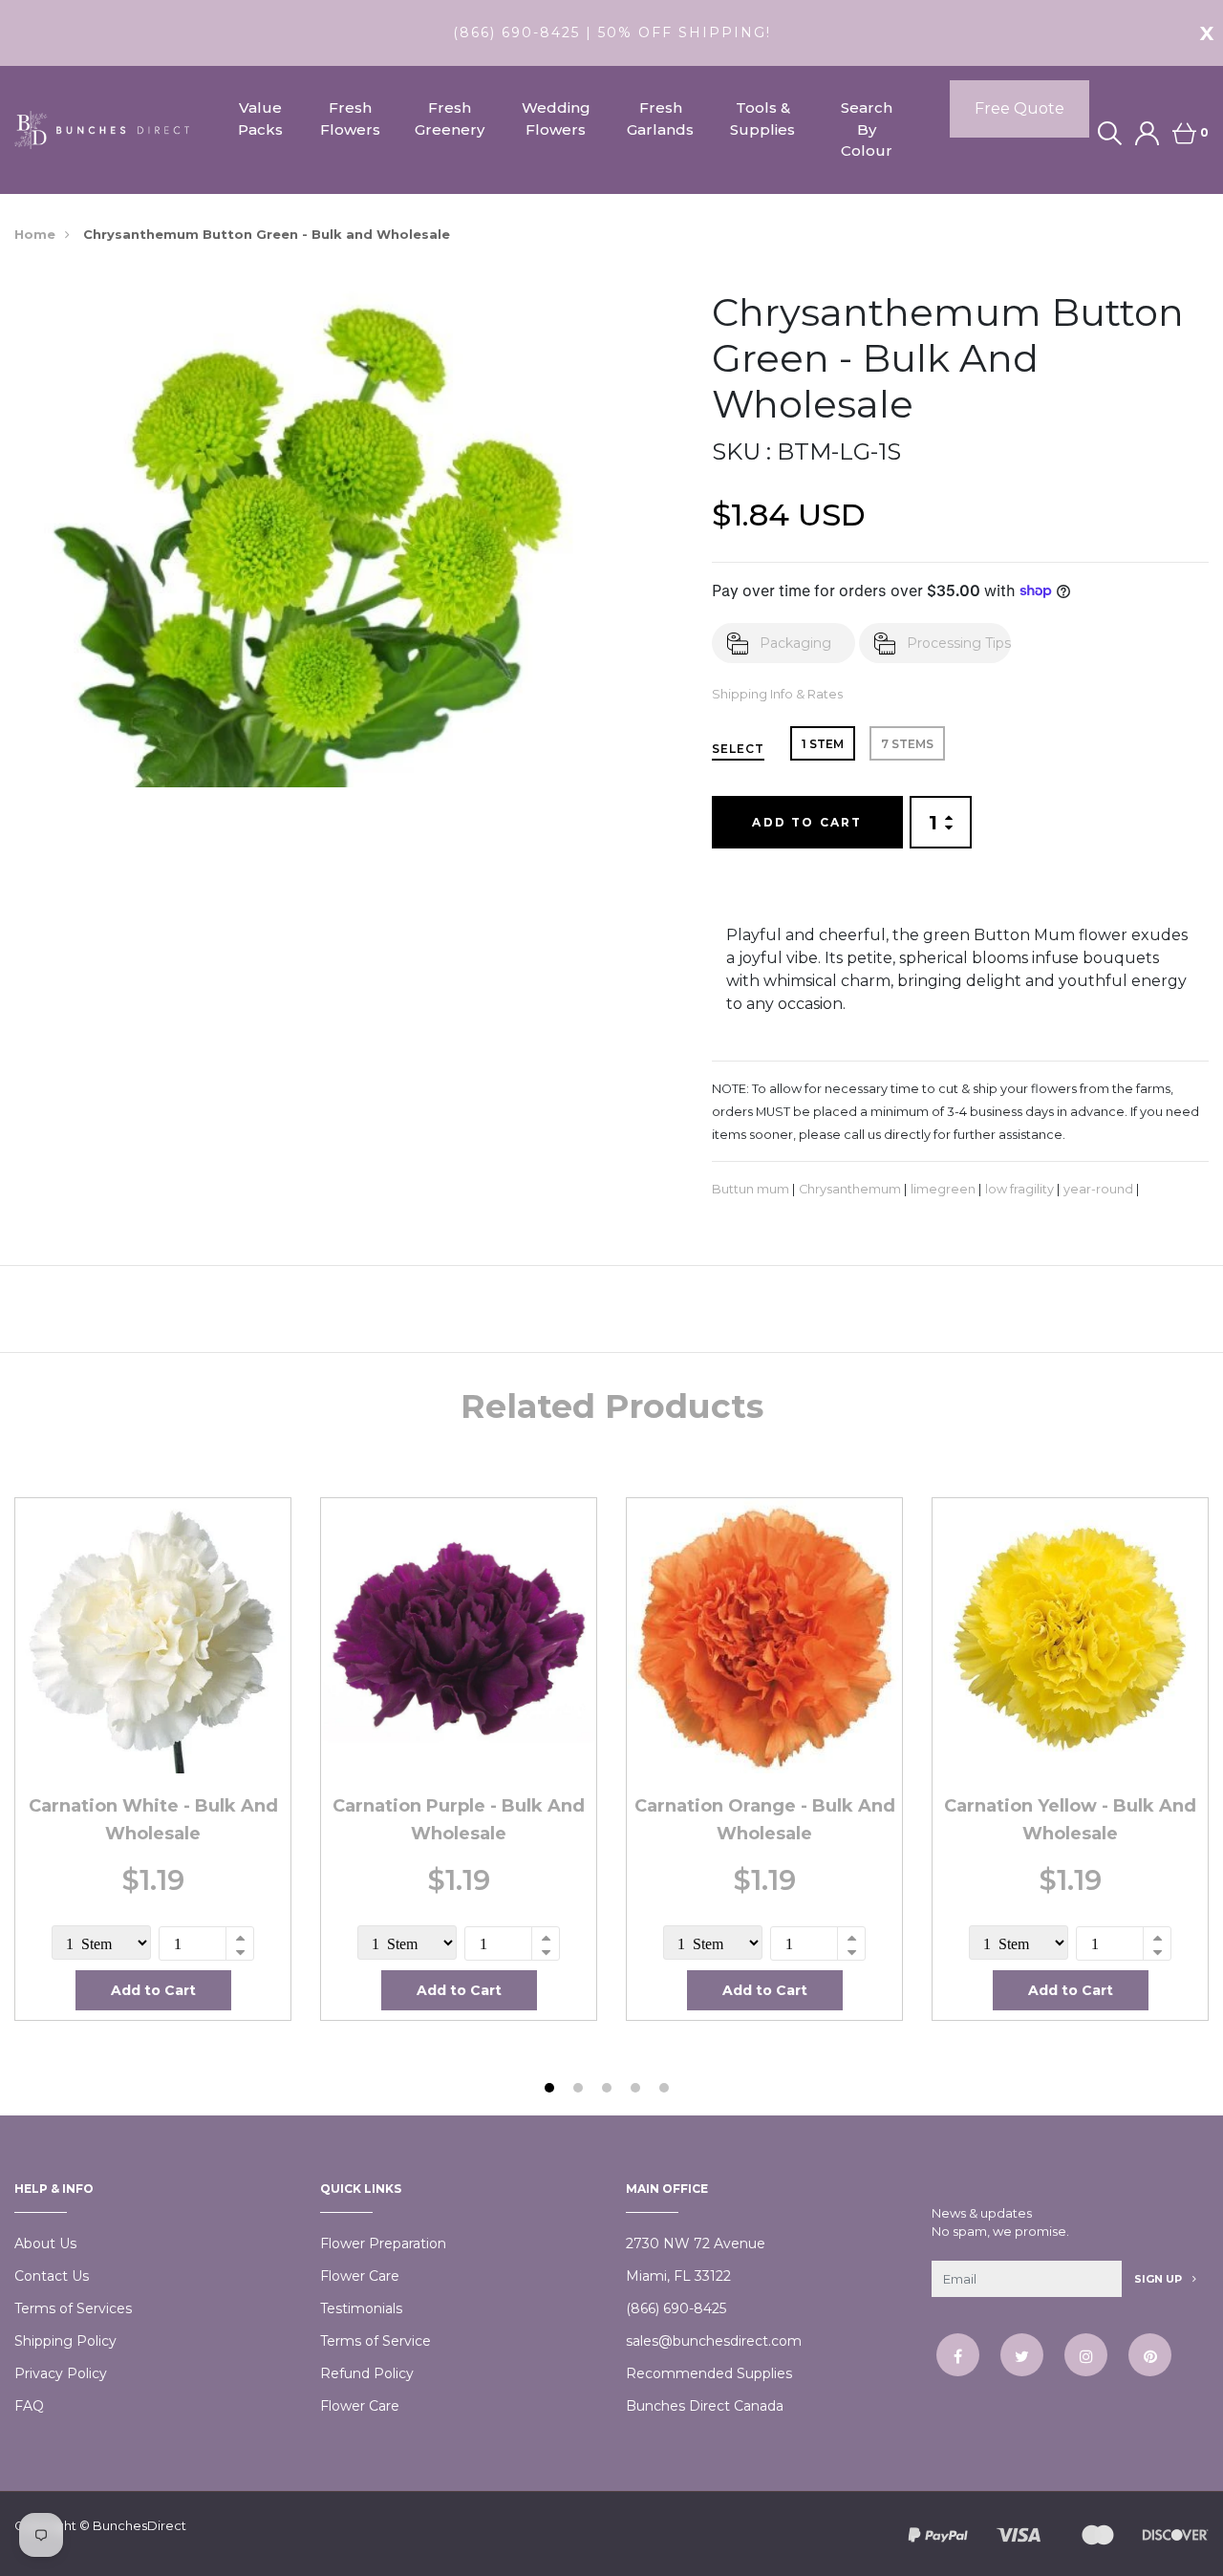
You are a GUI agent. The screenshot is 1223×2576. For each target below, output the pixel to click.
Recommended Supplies (709, 2373)
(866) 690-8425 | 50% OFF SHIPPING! (612, 32)
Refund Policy (367, 2373)
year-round (1098, 1189)
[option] (153, 1759)
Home (35, 234)
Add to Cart (807, 822)
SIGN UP (1159, 2279)
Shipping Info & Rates (777, 694)
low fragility (1019, 1189)
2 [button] (580, 2090)
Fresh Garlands (660, 118)
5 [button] (666, 2090)
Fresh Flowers (350, 118)
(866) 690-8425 (676, 2308)
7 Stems (907, 744)
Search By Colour (867, 129)
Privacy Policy (61, 2373)
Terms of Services (73, 2308)
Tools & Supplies (762, 118)
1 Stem (823, 744)
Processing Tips (959, 643)
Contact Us (52, 2276)
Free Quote (1019, 108)
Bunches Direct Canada (705, 2406)
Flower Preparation (383, 2243)
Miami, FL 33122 (678, 2276)
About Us (45, 2243)
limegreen (943, 1189)
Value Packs (260, 118)
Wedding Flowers (556, 118)
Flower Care (360, 2276)
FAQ (29, 2406)
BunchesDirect (139, 2525)
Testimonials (361, 2308)
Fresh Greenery (450, 118)
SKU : (741, 451)
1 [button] (552, 2090)
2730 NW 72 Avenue (696, 2243)
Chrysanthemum (850, 1189)
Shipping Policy (65, 2341)
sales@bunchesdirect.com (714, 2341)
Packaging (795, 643)
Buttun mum (751, 1189)
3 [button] (609, 2090)
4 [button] (638, 2090)
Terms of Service (375, 2341)
